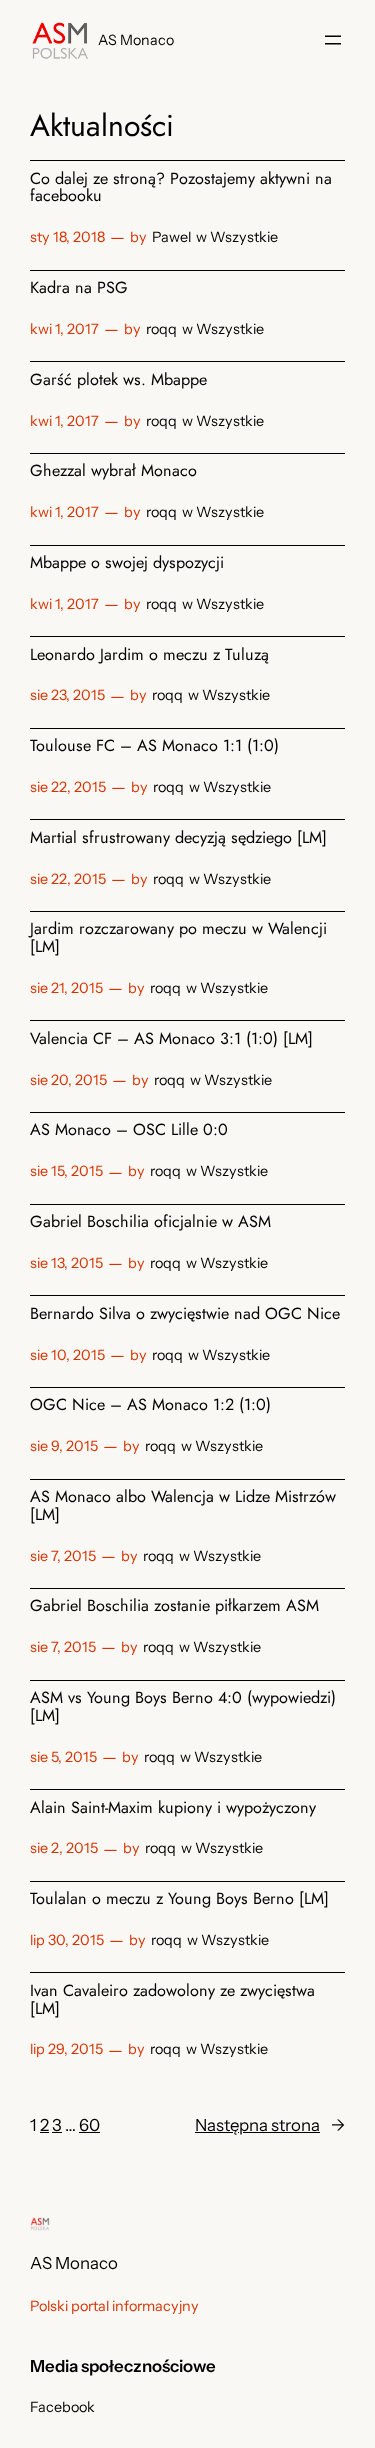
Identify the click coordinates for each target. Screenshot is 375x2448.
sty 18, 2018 (67, 237)
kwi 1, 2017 (64, 329)
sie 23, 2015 (67, 695)
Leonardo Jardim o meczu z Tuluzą (149, 655)
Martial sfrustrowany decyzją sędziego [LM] (178, 838)
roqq (161, 329)
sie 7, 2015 (63, 1556)
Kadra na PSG (79, 288)
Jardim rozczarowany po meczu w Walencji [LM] (178, 938)
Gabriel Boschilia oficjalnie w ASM (150, 1222)
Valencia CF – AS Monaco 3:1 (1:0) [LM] (171, 1039)
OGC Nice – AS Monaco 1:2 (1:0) (150, 1405)
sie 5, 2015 (63, 1757)
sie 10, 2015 (67, 1355)
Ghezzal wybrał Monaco (113, 471)
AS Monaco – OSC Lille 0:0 (129, 1130)
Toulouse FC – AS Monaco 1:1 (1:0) (154, 746)
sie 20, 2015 (68, 1080)
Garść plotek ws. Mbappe (118, 380)
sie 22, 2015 (68, 787)
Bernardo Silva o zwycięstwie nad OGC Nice (185, 1314)
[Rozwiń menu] (333, 40)
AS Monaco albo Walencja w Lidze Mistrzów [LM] (183, 1506)
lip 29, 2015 (66, 2049)
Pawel (171, 237)
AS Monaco (136, 40)
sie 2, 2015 (64, 1848)
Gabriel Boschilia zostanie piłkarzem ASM (174, 1606)
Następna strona (270, 2125)
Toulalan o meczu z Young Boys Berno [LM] (179, 1899)
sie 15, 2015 (66, 1171)
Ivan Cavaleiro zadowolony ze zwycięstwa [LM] (172, 2000)
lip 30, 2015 (67, 1940)
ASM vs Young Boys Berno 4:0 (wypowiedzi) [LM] (183, 1707)
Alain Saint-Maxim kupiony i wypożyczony (173, 1808)
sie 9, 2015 (64, 1446)
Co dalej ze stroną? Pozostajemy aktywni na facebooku (181, 188)
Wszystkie (244, 237)
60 (89, 2125)
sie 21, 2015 (66, 988)
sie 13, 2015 (66, 1263)
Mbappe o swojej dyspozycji (127, 563)
